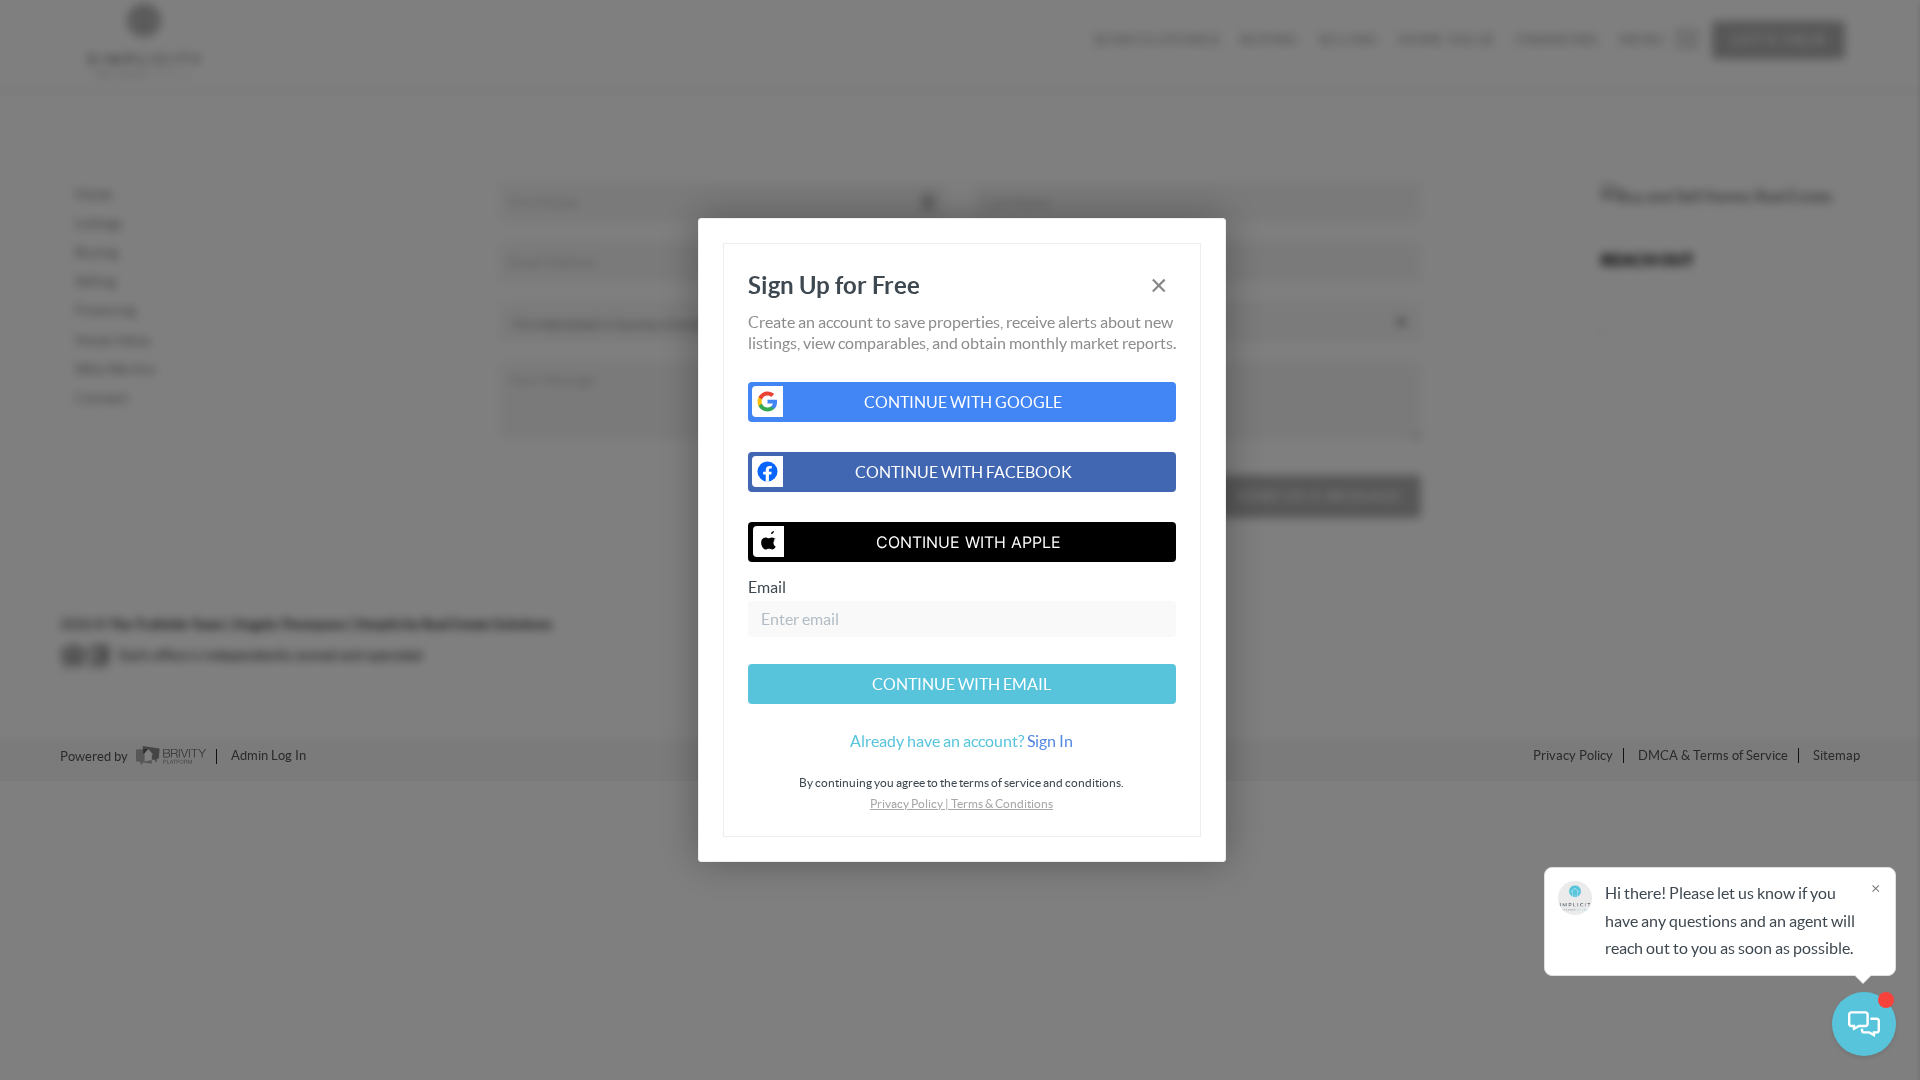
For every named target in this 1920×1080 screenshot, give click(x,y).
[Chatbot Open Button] (1864, 1024)
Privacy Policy (906, 803)
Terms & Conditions (1002, 803)
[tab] (962, 741)
